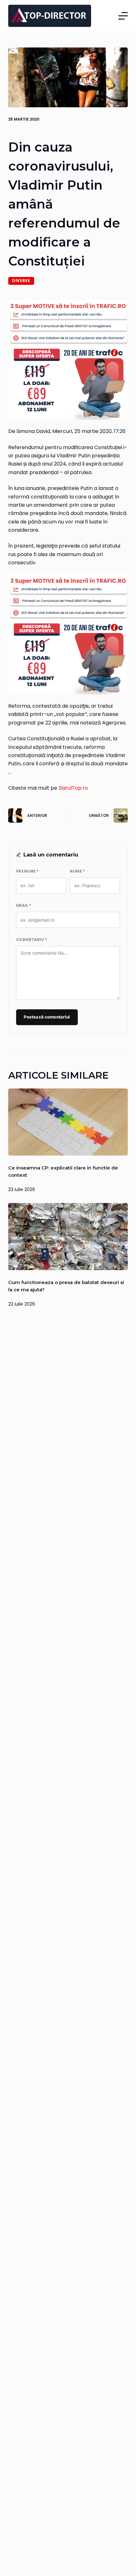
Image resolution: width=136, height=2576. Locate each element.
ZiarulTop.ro (73, 788)
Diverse (21, 281)
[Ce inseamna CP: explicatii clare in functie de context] (68, 1122)
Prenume (28, 871)
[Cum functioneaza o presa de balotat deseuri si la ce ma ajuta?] (68, 1237)
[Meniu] (123, 16)
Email (24, 906)
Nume (77, 871)
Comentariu (32, 940)
